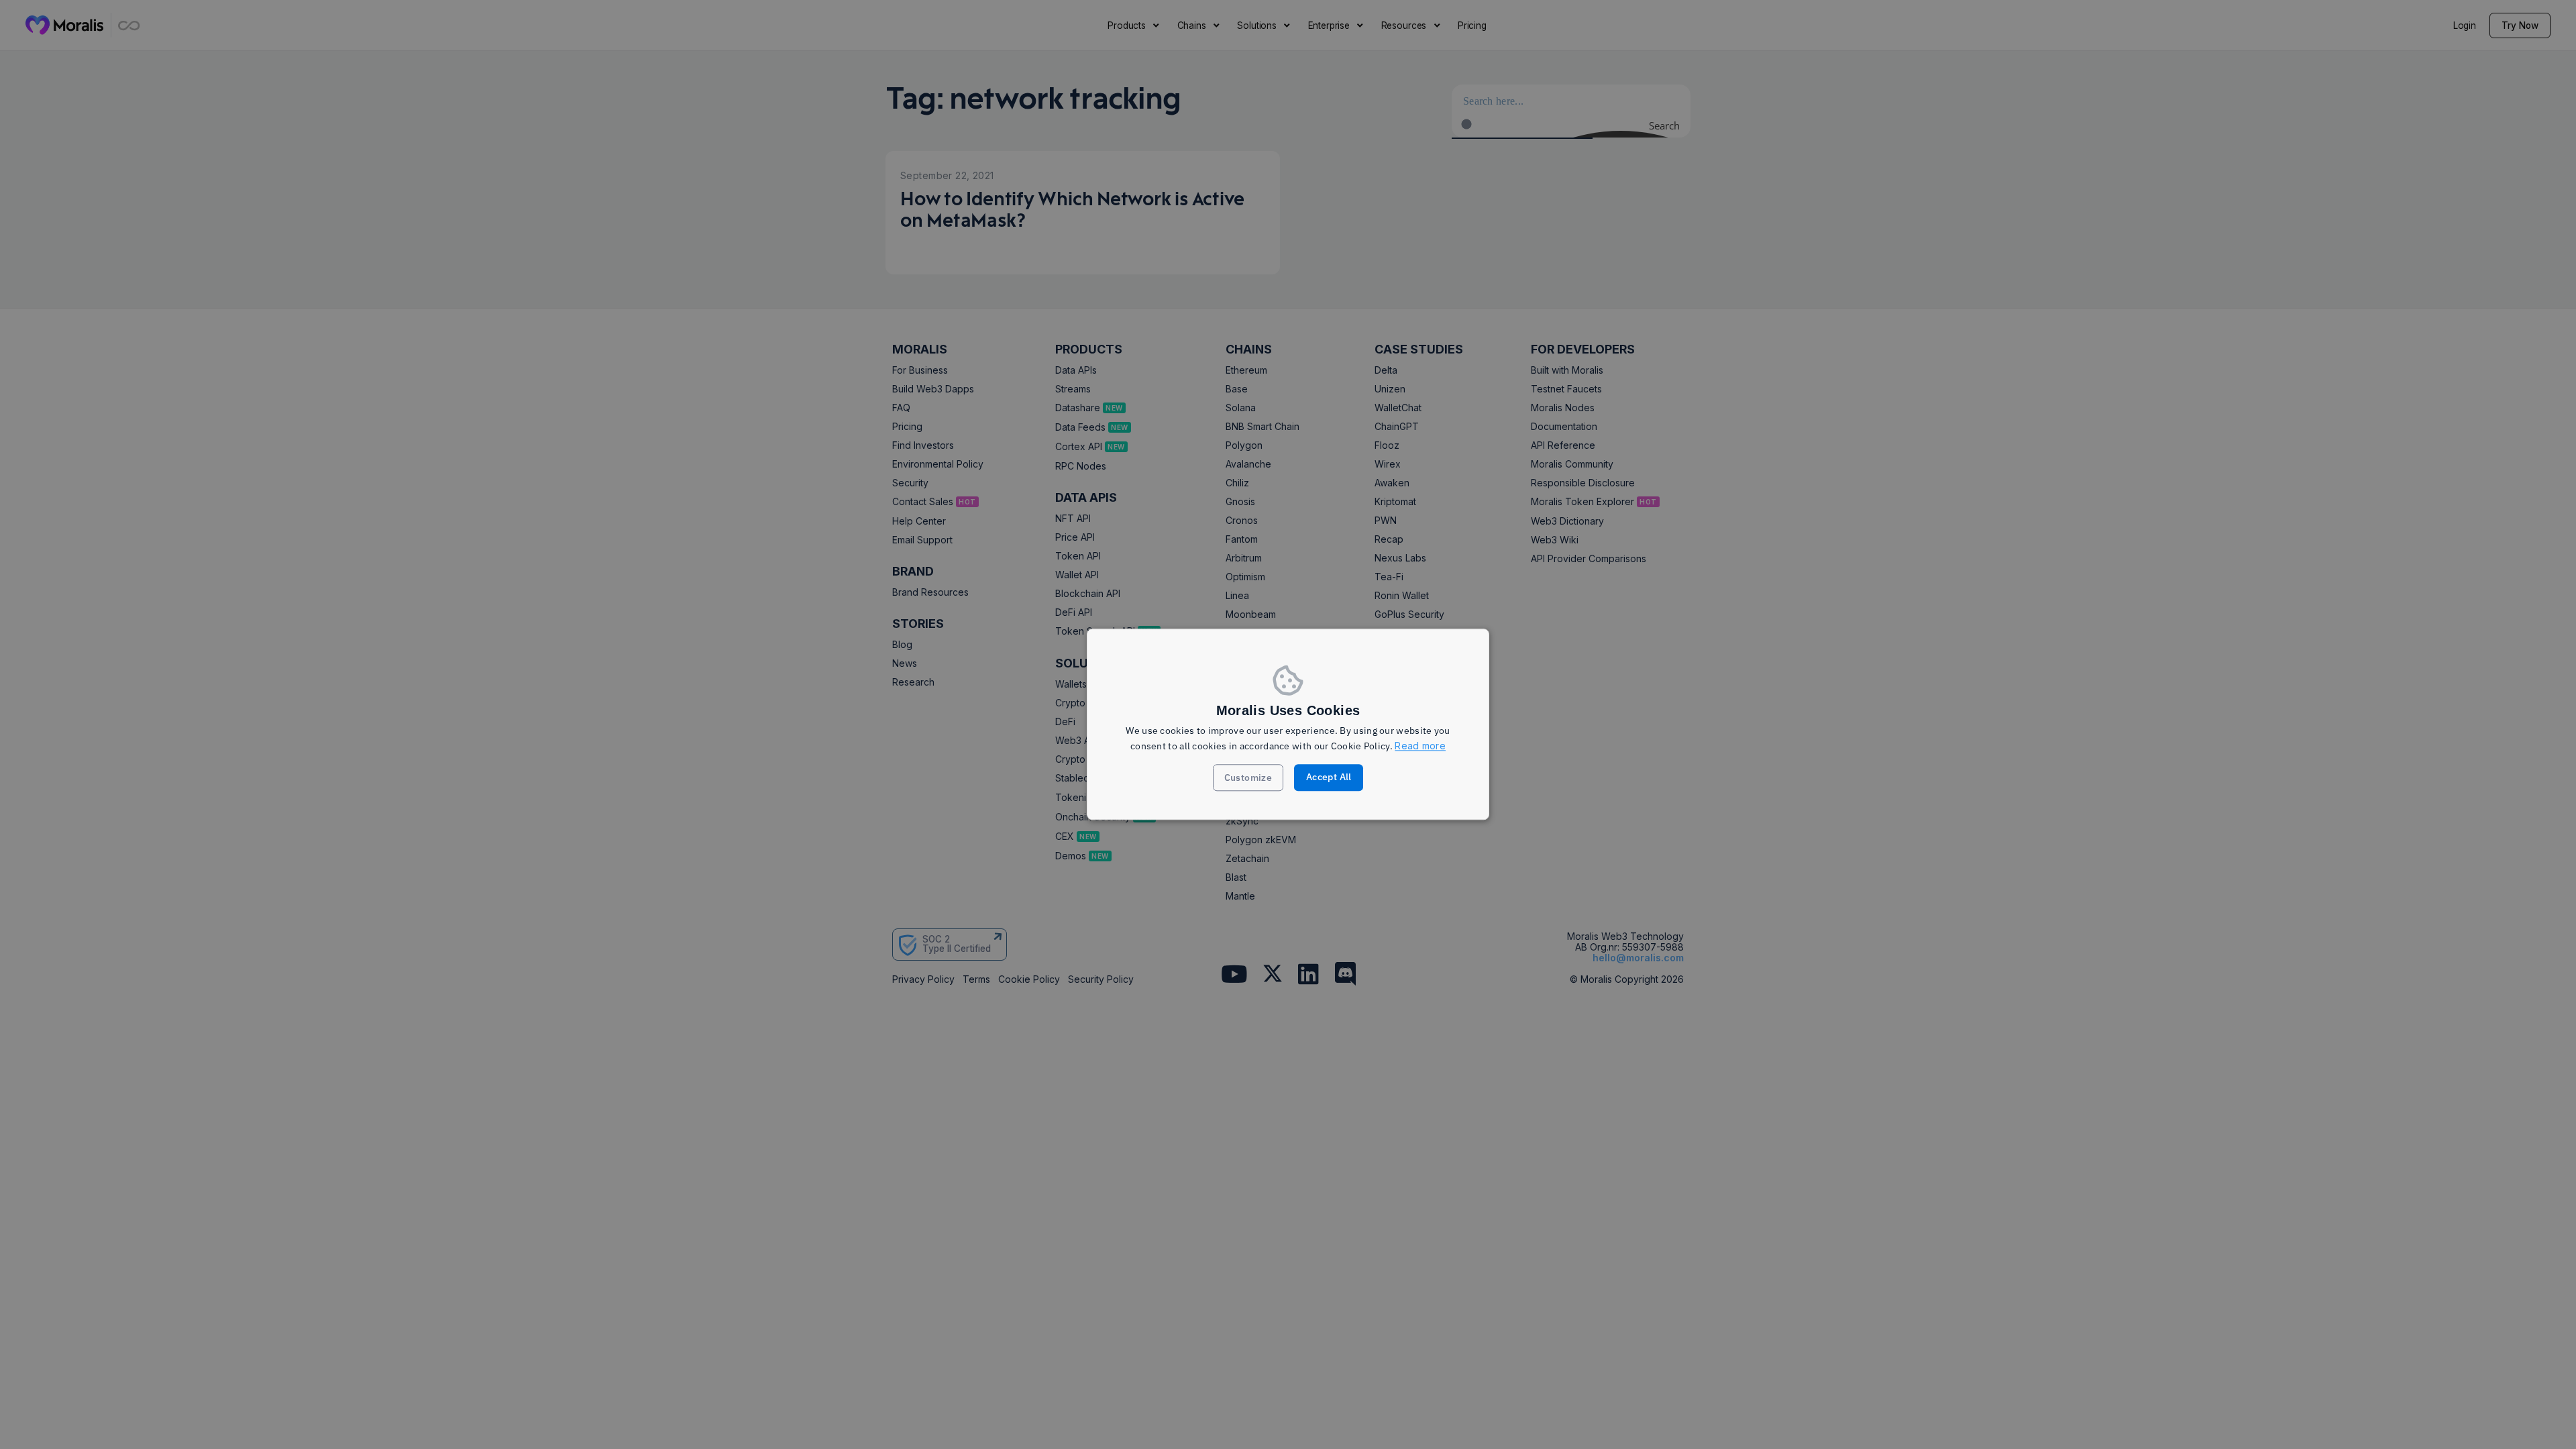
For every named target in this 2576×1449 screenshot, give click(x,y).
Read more (1420, 746)
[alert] (1288, 724)
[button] (1248, 778)
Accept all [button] (1329, 777)
